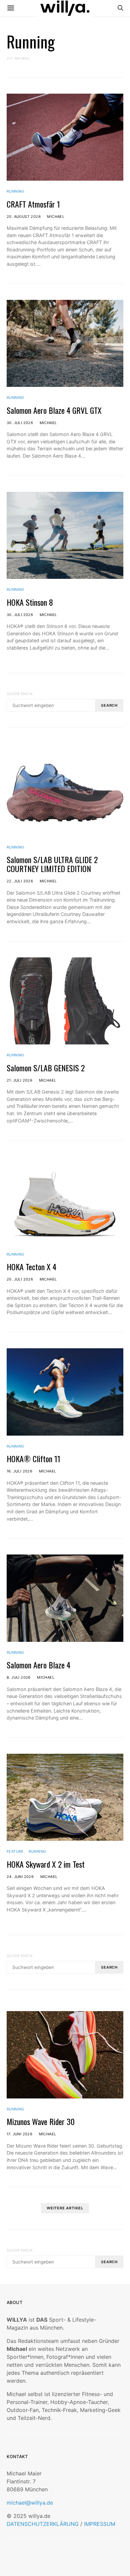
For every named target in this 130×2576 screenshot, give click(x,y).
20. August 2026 (24, 217)
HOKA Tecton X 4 (31, 1267)
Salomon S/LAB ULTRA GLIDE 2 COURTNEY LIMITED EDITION (52, 864)
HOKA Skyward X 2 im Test (46, 1864)
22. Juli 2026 (20, 881)
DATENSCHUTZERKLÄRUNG (43, 2524)
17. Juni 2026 (19, 2134)
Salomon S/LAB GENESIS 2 (46, 1068)
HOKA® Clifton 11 (33, 1459)
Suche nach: (20, 694)
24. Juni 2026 (20, 1877)
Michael (56, 217)
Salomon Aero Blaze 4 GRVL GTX (54, 410)
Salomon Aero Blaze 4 (38, 1665)
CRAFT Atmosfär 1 (33, 204)
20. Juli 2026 (20, 1279)
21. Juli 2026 (19, 1080)
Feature (15, 1851)
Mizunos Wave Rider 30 (41, 2121)
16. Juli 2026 (19, 1471)
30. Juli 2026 (20, 423)
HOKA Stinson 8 (30, 602)
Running (15, 191)
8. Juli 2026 (19, 1677)
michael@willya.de (30, 2503)
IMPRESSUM (100, 2524)
